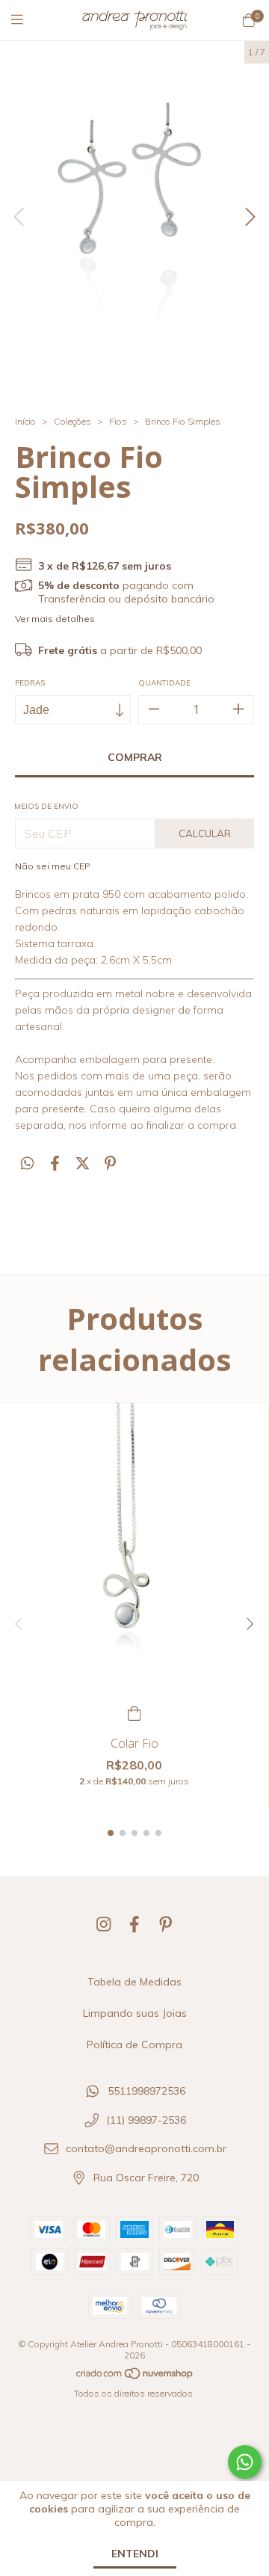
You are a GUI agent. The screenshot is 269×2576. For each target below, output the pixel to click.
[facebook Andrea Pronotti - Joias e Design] (134, 1924)
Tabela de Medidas (134, 1982)
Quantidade (164, 683)
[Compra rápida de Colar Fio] (134, 1711)
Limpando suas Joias (135, 2013)
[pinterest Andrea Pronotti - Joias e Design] (166, 1924)
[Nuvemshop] (135, 2376)
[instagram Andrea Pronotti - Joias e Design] (104, 1924)
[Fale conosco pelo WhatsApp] (245, 2462)
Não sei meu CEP (53, 866)
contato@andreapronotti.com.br (146, 2149)
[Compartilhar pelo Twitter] (83, 1164)
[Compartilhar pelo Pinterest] (110, 1164)
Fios (118, 421)
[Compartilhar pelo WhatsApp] (27, 1164)
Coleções (72, 421)
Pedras (30, 683)
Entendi (135, 2554)
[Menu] (26, 20)
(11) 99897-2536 (146, 2120)
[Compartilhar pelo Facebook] (55, 1164)
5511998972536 (146, 2091)
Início (25, 421)
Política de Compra (134, 2045)
